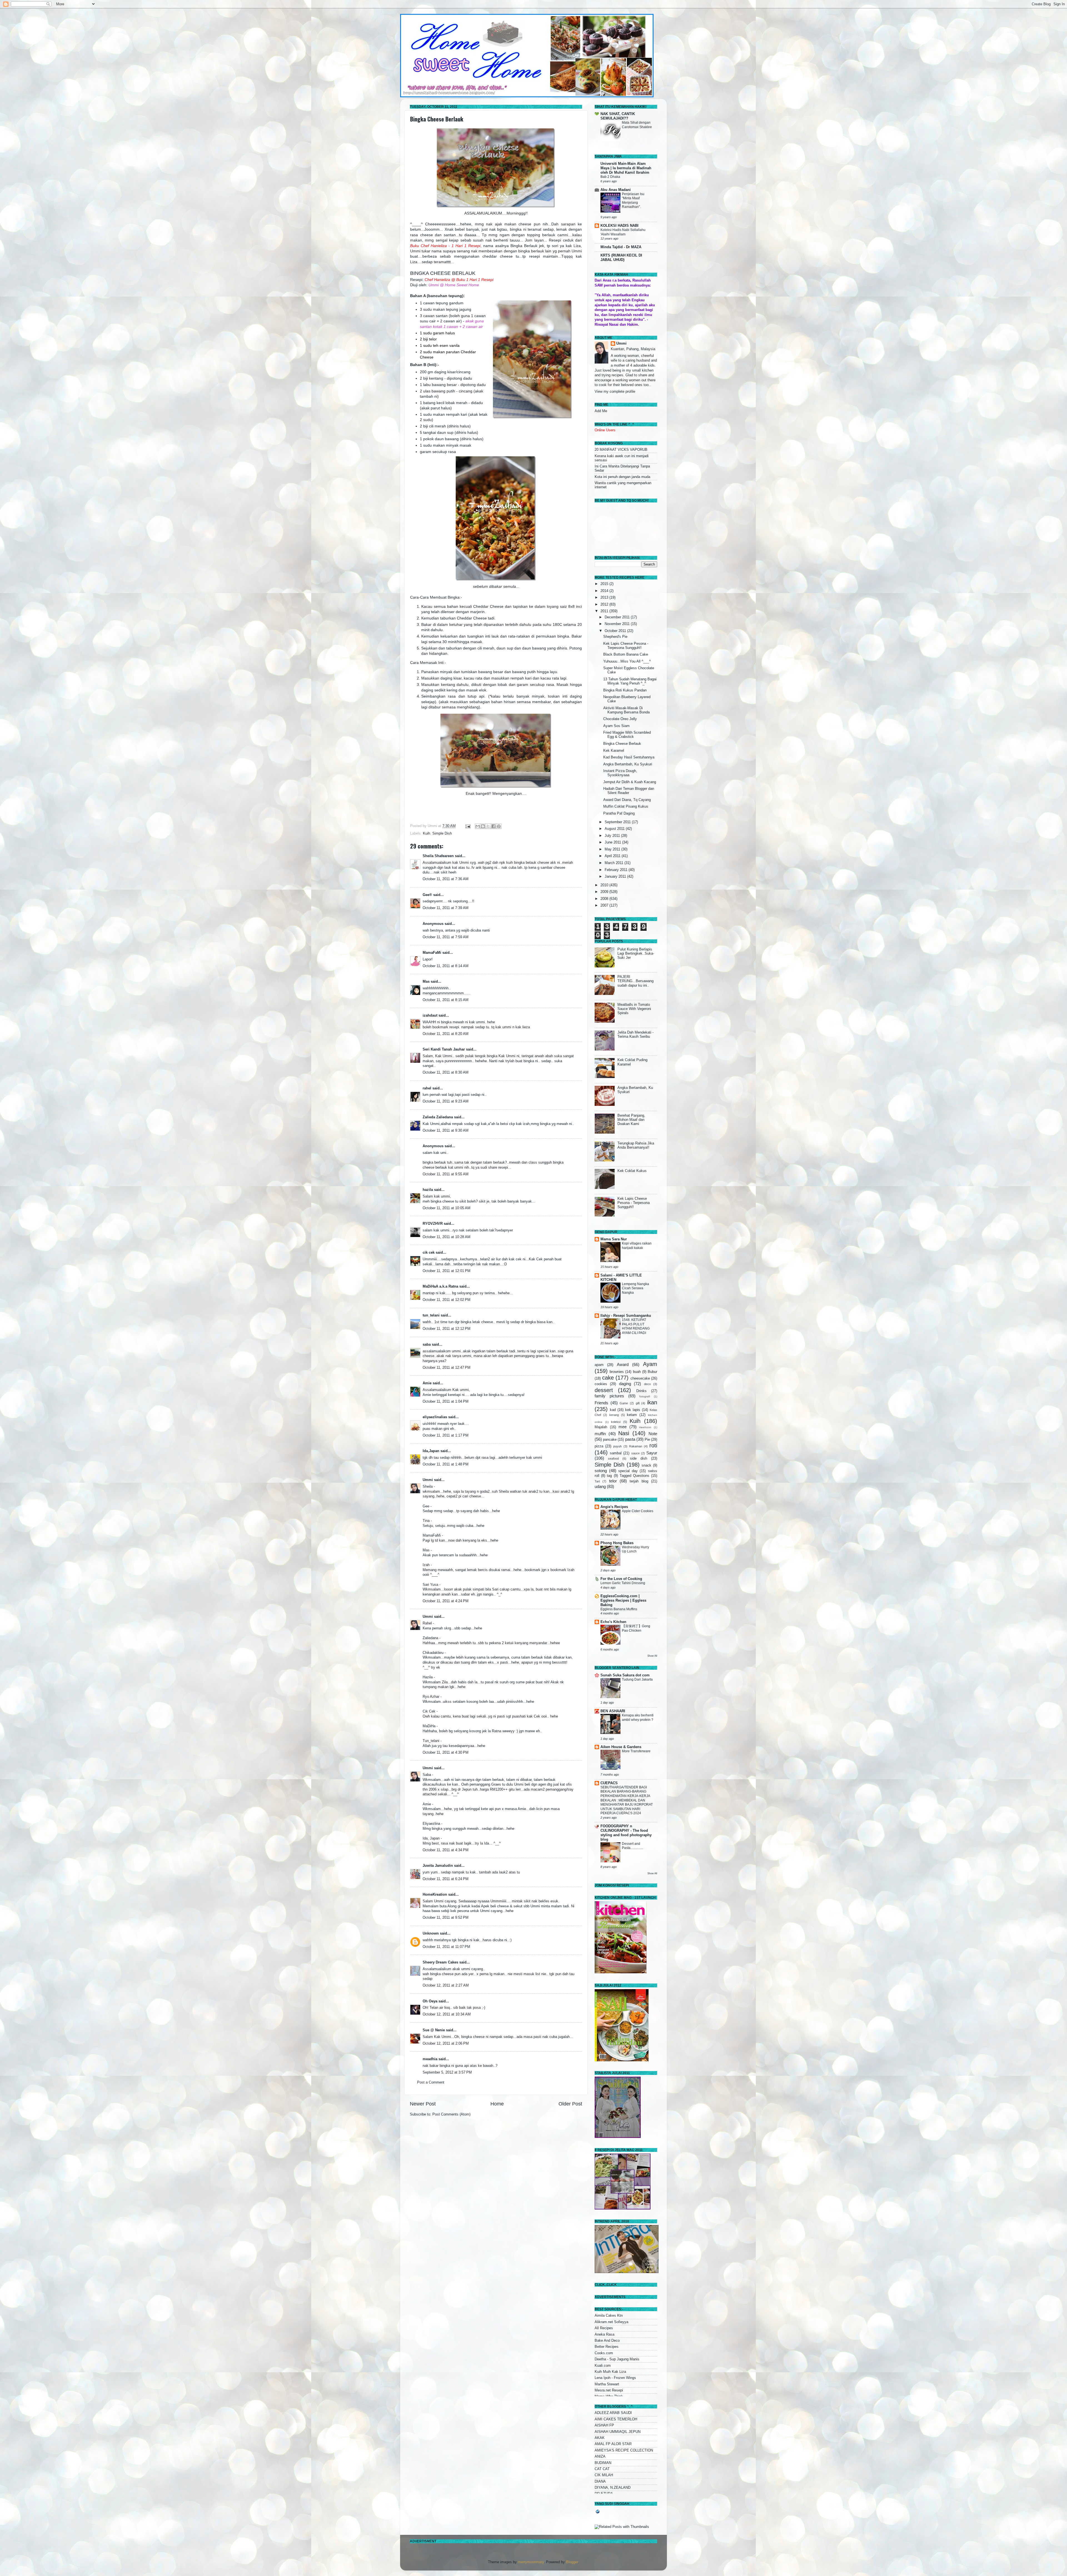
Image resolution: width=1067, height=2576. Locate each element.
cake (608, 1378)
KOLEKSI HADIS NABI (619, 226)
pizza (599, 1446)
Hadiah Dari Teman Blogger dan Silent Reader (629, 791)
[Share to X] (488, 826)
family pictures (609, 1396)
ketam (632, 1415)
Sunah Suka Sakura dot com (625, 1675)
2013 (605, 598)
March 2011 (614, 863)
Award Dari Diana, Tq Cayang (627, 800)
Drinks (641, 1391)
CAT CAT (602, 2469)
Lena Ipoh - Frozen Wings (615, 2378)
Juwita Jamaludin (438, 1866)
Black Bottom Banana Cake (626, 654)
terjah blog (639, 1481)
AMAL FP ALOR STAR (613, 2444)
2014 (605, 591)
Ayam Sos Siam (616, 726)
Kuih (427, 833)
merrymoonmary (531, 2562)
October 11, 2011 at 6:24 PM (446, 1879)
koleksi (616, 1422)
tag (609, 1476)
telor (613, 1481)
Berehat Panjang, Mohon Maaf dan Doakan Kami (631, 1120)
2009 (605, 892)
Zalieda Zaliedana (438, 1117)
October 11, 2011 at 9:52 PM (446, 1918)
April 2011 (613, 856)
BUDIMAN (603, 2463)
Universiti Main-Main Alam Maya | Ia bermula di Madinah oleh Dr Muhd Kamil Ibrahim (626, 168)
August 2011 (615, 829)
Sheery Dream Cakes (440, 1962)
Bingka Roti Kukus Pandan (625, 690)
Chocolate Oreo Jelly (620, 719)
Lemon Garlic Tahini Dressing (623, 1583)
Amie (427, 1383)
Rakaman (636, 1446)
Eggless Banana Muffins (619, 1609)
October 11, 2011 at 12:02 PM (447, 1300)
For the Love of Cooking (621, 1579)
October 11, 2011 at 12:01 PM (447, 1271)
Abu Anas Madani (616, 190)
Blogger (572, 2562)
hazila (428, 1190)
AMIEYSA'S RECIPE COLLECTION (624, 2450)
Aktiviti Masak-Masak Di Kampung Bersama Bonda (626, 710)
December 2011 (618, 617)
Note (653, 1434)
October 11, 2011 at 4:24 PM (446, 1601)
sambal (616, 1453)
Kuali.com (603, 2366)
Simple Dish (442, 833)
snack (646, 1465)
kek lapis (633, 1410)
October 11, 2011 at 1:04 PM (446, 1402)
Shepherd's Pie (615, 637)
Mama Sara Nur (614, 1239)
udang (600, 1486)
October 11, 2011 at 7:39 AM (446, 908)
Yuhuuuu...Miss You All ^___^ (627, 661)
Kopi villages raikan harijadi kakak (637, 1246)
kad (613, 1410)
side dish (639, 1459)
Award (623, 1364)
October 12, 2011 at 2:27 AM (446, 1985)
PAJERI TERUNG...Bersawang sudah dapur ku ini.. (635, 981)
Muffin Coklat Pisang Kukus (626, 807)
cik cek (429, 1253)
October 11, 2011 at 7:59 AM (446, 937)
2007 (605, 905)
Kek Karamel (614, 751)
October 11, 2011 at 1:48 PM (446, 1464)
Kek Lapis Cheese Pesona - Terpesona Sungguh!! (626, 646)
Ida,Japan (431, 1451)
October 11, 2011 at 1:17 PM (446, 1435)
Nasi (624, 1433)
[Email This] (478, 826)
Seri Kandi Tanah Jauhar (444, 1049)
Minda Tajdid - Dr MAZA (621, 247)
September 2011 (618, 822)
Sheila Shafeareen (438, 856)
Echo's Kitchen (613, 1622)
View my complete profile (615, 392)
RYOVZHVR (433, 1224)
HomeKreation (435, 1895)
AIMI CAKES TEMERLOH (616, 2419)
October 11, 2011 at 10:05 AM (447, 1208)
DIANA (600, 2482)
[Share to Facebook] (493, 826)
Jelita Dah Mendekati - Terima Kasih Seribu (635, 1035)
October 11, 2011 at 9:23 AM (446, 1101)
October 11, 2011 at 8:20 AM (446, 1034)
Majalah (601, 1427)
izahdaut (430, 1016)
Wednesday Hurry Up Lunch (635, 1549)
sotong (601, 1471)
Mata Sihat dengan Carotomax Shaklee (637, 125)
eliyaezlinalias (435, 1417)
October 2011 (616, 631)
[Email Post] (468, 826)
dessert (604, 1390)
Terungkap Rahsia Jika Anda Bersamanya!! (636, 1145)
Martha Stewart (607, 2384)
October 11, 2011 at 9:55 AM (446, 1174)
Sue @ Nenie (434, 2030)
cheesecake (640, 1378)
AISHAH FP (604, 2425)
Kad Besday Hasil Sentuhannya (629, 757)
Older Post (570, 2104)
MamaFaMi (432, 953)
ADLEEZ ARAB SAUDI (613, 2413)
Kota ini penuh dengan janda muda (622, 477)
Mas (426, 982)
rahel (427, 1088)
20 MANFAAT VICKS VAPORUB (621, 450)
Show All (652, 1656)
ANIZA (600, 2456)
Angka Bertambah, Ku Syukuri (628, 764)
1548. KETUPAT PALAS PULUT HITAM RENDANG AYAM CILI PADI (636, 1326)
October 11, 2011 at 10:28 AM (447, 1237)
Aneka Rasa (604, 2334)
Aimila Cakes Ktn (609, 2316)
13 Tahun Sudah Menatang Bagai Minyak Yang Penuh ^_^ (630, 681)
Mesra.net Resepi (609, 2390)
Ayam (650, 1364)
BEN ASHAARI (613, 1711)
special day (628, 1471)
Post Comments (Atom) (451, 2114)
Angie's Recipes (614, 1507)
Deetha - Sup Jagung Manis (617, 2359)
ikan (652, 1402)
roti (653, 1445)
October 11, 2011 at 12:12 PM (447, 1329)
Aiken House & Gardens (621, 1747)
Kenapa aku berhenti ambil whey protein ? (638, 1718)
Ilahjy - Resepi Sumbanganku (626, 1316)
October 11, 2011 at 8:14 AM (446, 966)
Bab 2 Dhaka (610, 177)
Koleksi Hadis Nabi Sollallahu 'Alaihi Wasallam (623, 232)
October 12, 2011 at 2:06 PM (446, 2044)
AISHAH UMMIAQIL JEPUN (618, 2432)
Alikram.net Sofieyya (611, 2322)
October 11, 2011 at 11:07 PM (446, 1947)
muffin (600, 1434)
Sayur (652, 1453)
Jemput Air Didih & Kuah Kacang (630, 782)
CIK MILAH (604, 2475)
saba (427, 1345)
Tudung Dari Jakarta (637, 1679)
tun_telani (431, 1315)
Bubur (652, 1372)
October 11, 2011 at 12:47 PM (447, 1368)
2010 (605, 885)
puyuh (617, 1446)
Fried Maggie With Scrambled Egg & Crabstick (627, 735)
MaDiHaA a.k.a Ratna (440, 1286)
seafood (613, 1459)
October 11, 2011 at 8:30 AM (446, 1072)
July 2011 (613, 836)
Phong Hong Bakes (617, 1543)
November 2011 (618, 624)
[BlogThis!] (483, 826)
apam (599, 1365)
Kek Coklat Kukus (632, 1171)
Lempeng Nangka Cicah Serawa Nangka (635, 1288)
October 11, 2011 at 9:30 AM (446, 1131)
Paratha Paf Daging (619, 813)
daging (625, 1384)
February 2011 (617, 870)
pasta (630, 1439)
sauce (635, 1453)
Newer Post (423, 2104)
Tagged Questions (635, 1476)
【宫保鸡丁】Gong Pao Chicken (636, 1628)
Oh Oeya (430, 2001)
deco (647, 1384)
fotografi (645, 1396)
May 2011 (613, 849)
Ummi (428, 1480)
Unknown (431, 1933)
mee (623, 1427)
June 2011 (613, 842)
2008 (605, 899)
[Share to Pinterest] (499, 826)
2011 (605, 611)
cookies (601, 1384)
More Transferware (636, 1751)
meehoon (645, 1427)
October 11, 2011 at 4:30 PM (446, 1753)
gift (638, 1403)
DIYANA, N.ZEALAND (613, 2488)
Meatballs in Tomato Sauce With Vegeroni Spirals (634, 1009)
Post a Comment (431, 2082)
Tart (597, 1481)
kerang (614, 1415)
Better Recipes (607, 2347)
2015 (605, 584)
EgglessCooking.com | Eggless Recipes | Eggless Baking (623, 1601)
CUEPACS (609, 1783)
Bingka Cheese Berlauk (437, 119)
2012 (605, 604)
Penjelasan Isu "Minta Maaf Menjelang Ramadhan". (633, 201)
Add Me (601, 411)
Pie (647, 1440)
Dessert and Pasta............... (632, 1846)
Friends (601, 1403)
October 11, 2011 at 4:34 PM (446, 1850)
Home (497, 2104)
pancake (610, 1440)
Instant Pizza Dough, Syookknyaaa (620, 773)
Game (624, 1403)
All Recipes (604, 2328)
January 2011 (616, 877)
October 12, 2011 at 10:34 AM (447, 2014)
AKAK (600, 2438)
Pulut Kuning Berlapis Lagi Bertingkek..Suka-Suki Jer (636, 954)
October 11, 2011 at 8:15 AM (446, 1000)
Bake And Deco (607, 2341)
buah (637, 1372)
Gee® (427, 895)
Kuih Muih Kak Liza (610, 2372)
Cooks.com (604, 2353)
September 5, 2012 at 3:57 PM (447, 2072)
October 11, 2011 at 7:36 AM (446, 879)
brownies (617, 1372)
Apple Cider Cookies (638, 1511)
